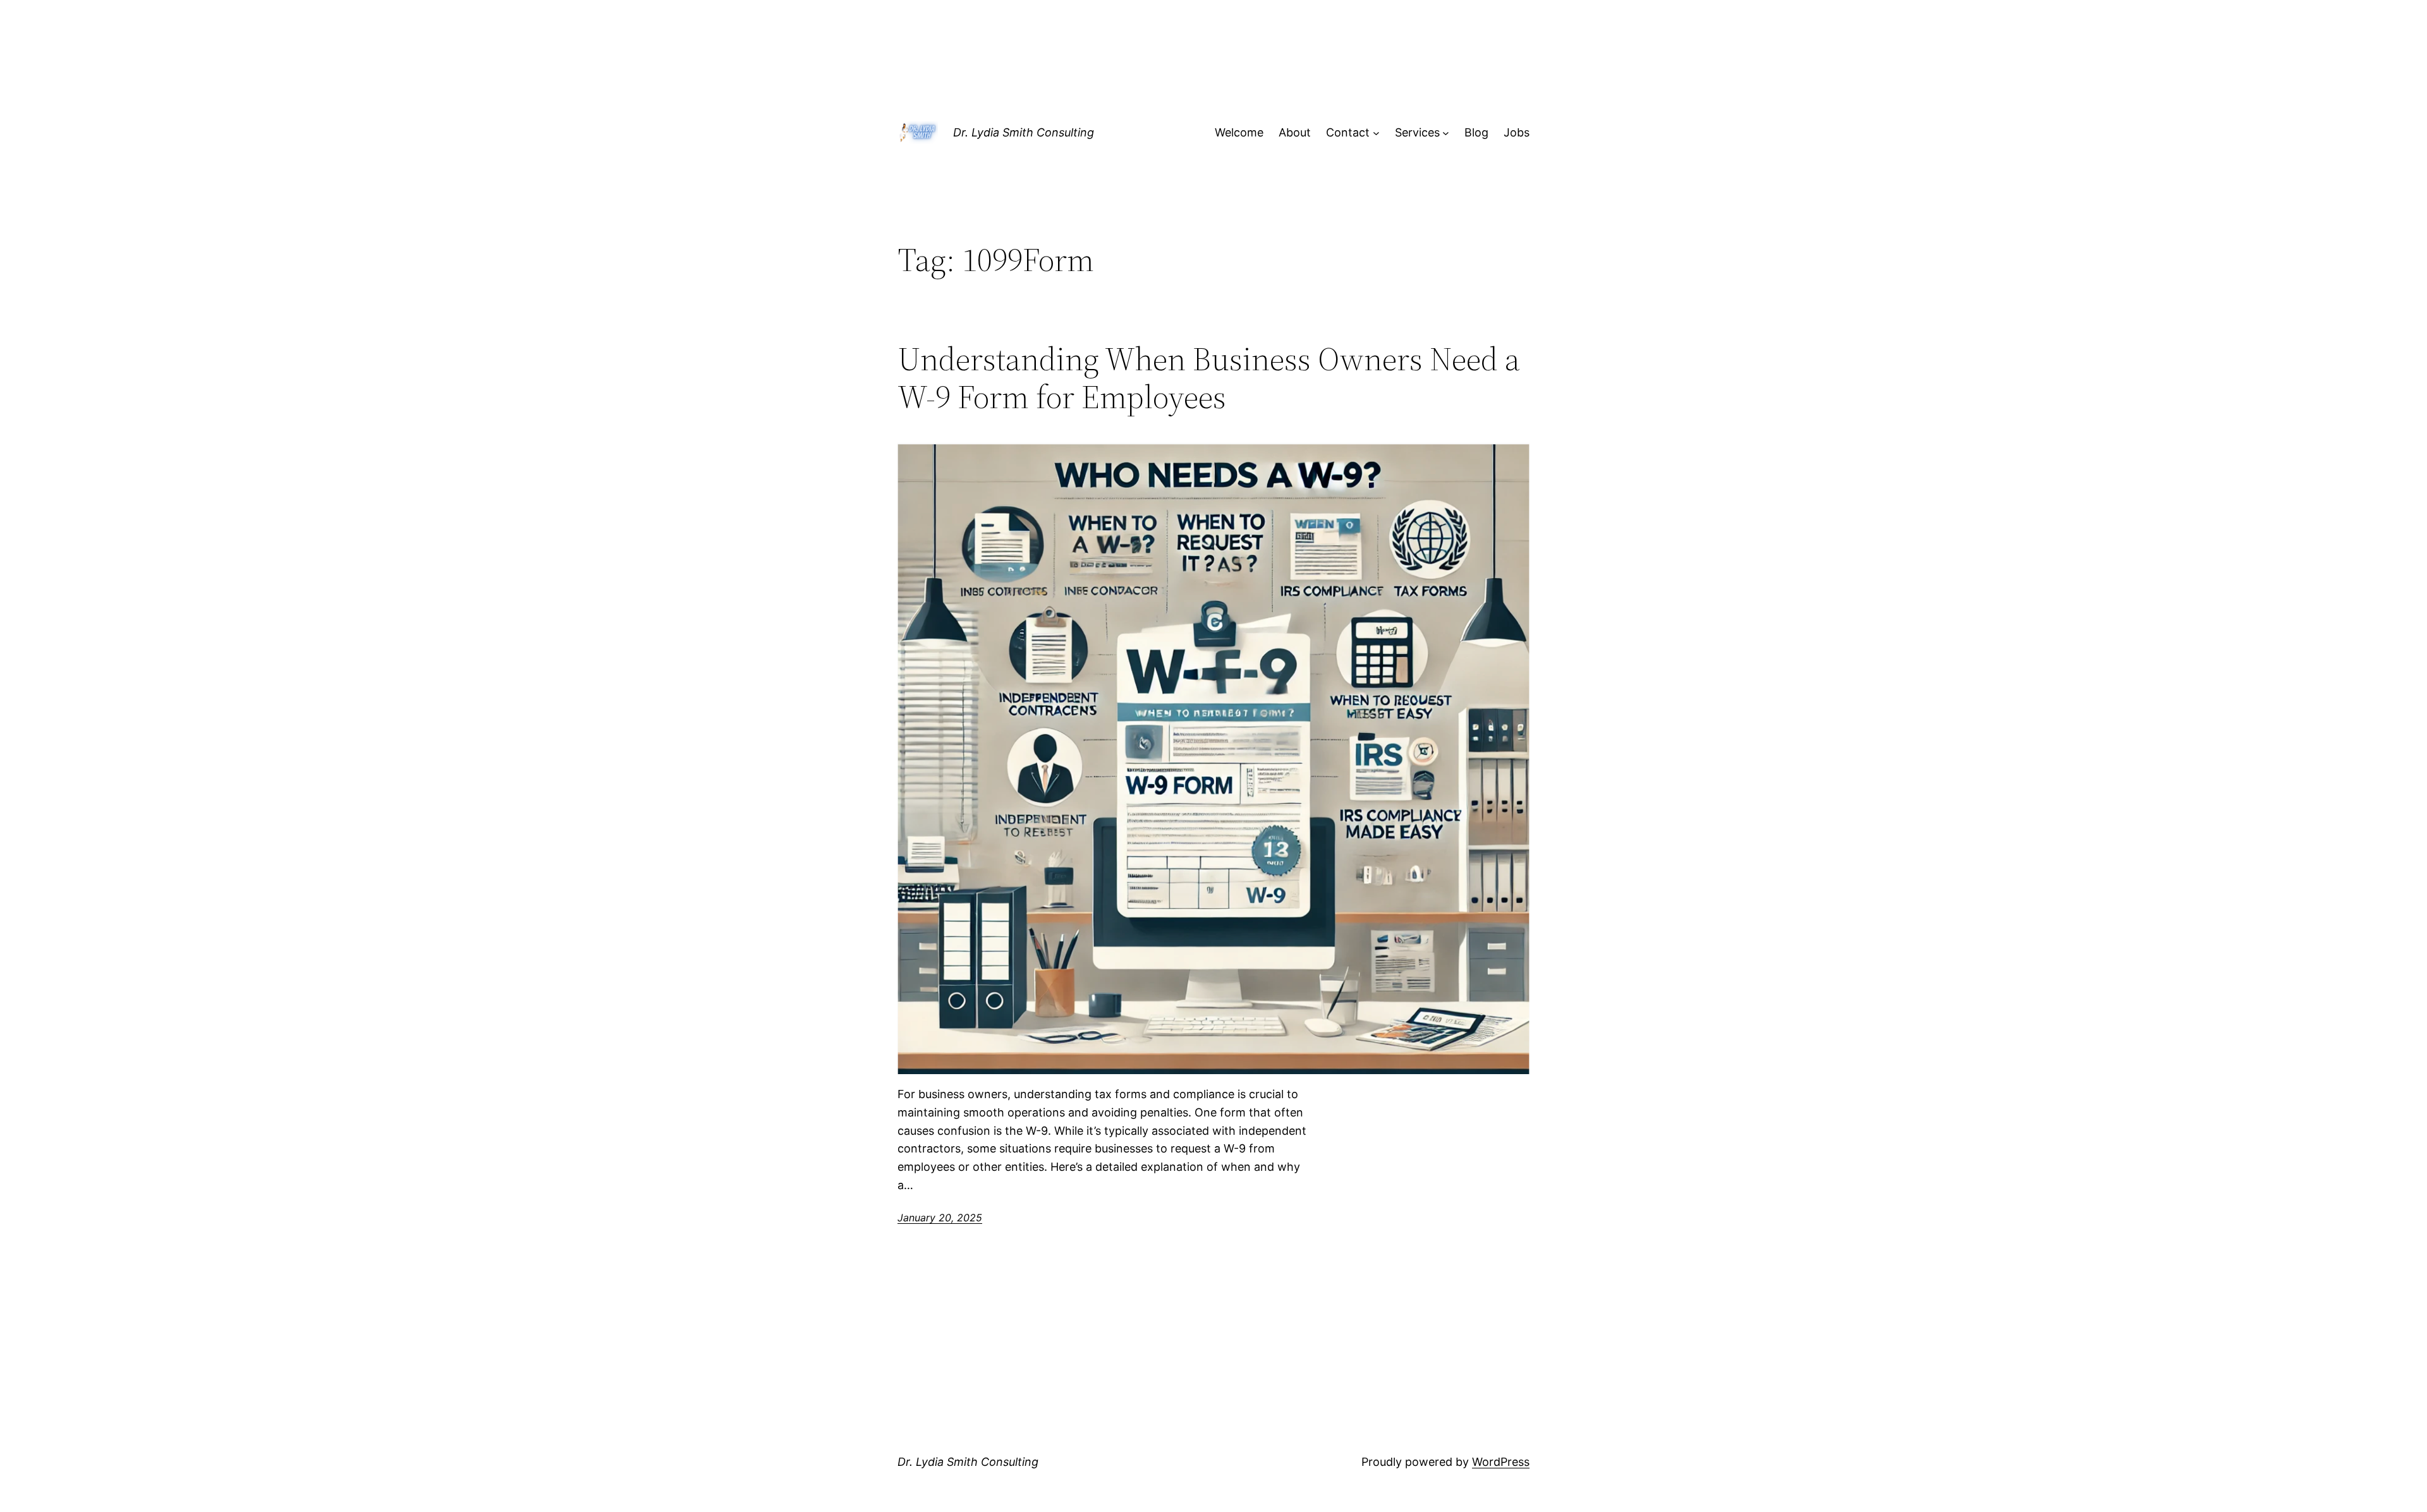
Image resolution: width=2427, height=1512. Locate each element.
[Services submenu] (1446, 133)
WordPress (1501, 1462)
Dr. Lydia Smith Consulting (1024, 132)
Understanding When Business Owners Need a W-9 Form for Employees (1209, 378)
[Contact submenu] (1376, 133)
